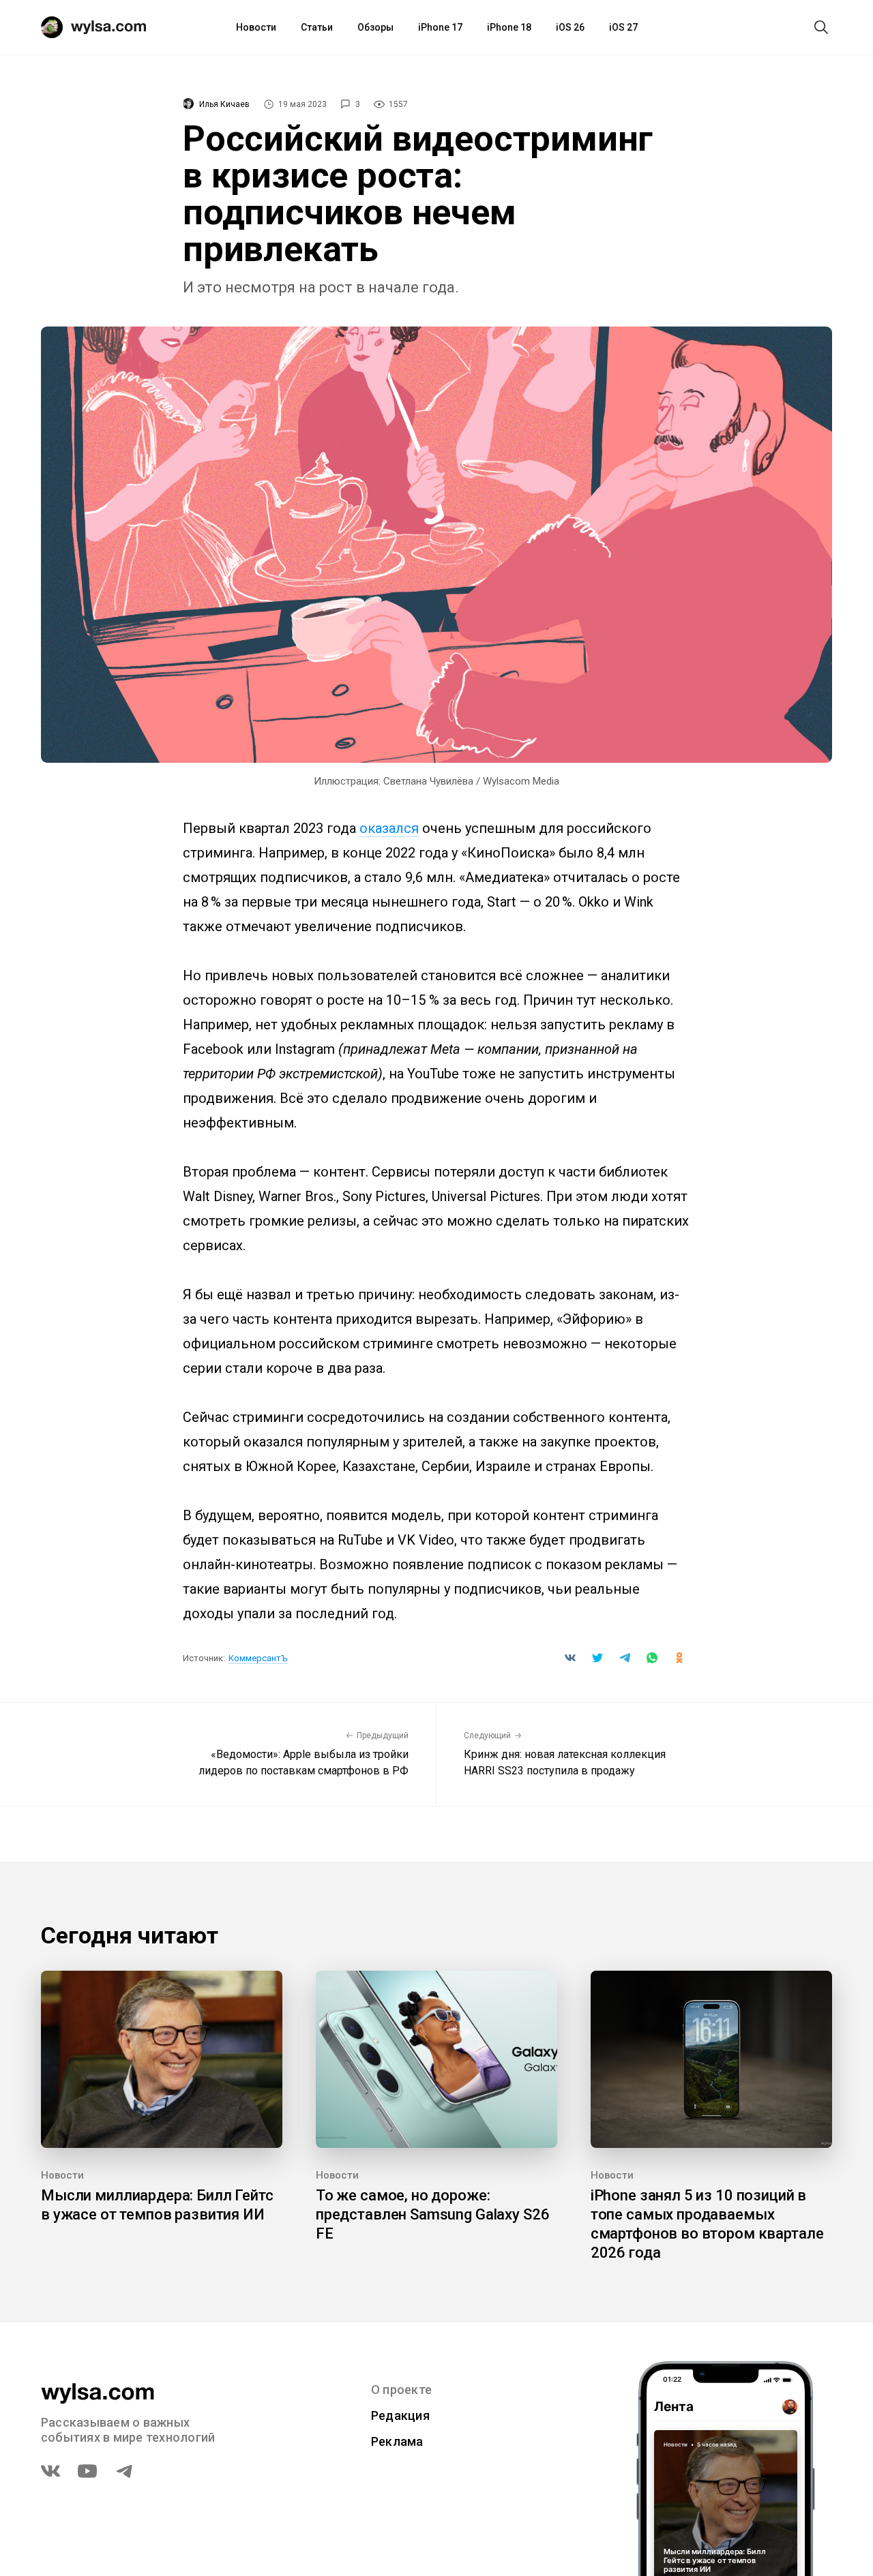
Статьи (317, 27)
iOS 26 (570, 27)
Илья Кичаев (224, 104)
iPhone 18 (509, 27)
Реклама (397, 2441)
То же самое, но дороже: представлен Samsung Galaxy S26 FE (433, 2214)
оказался (389, 828)
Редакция (400, 2415)
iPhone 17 (440, 27)
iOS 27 (623, 27)
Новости (256, 27)
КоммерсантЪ (258, 1658)
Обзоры (375, 27)
